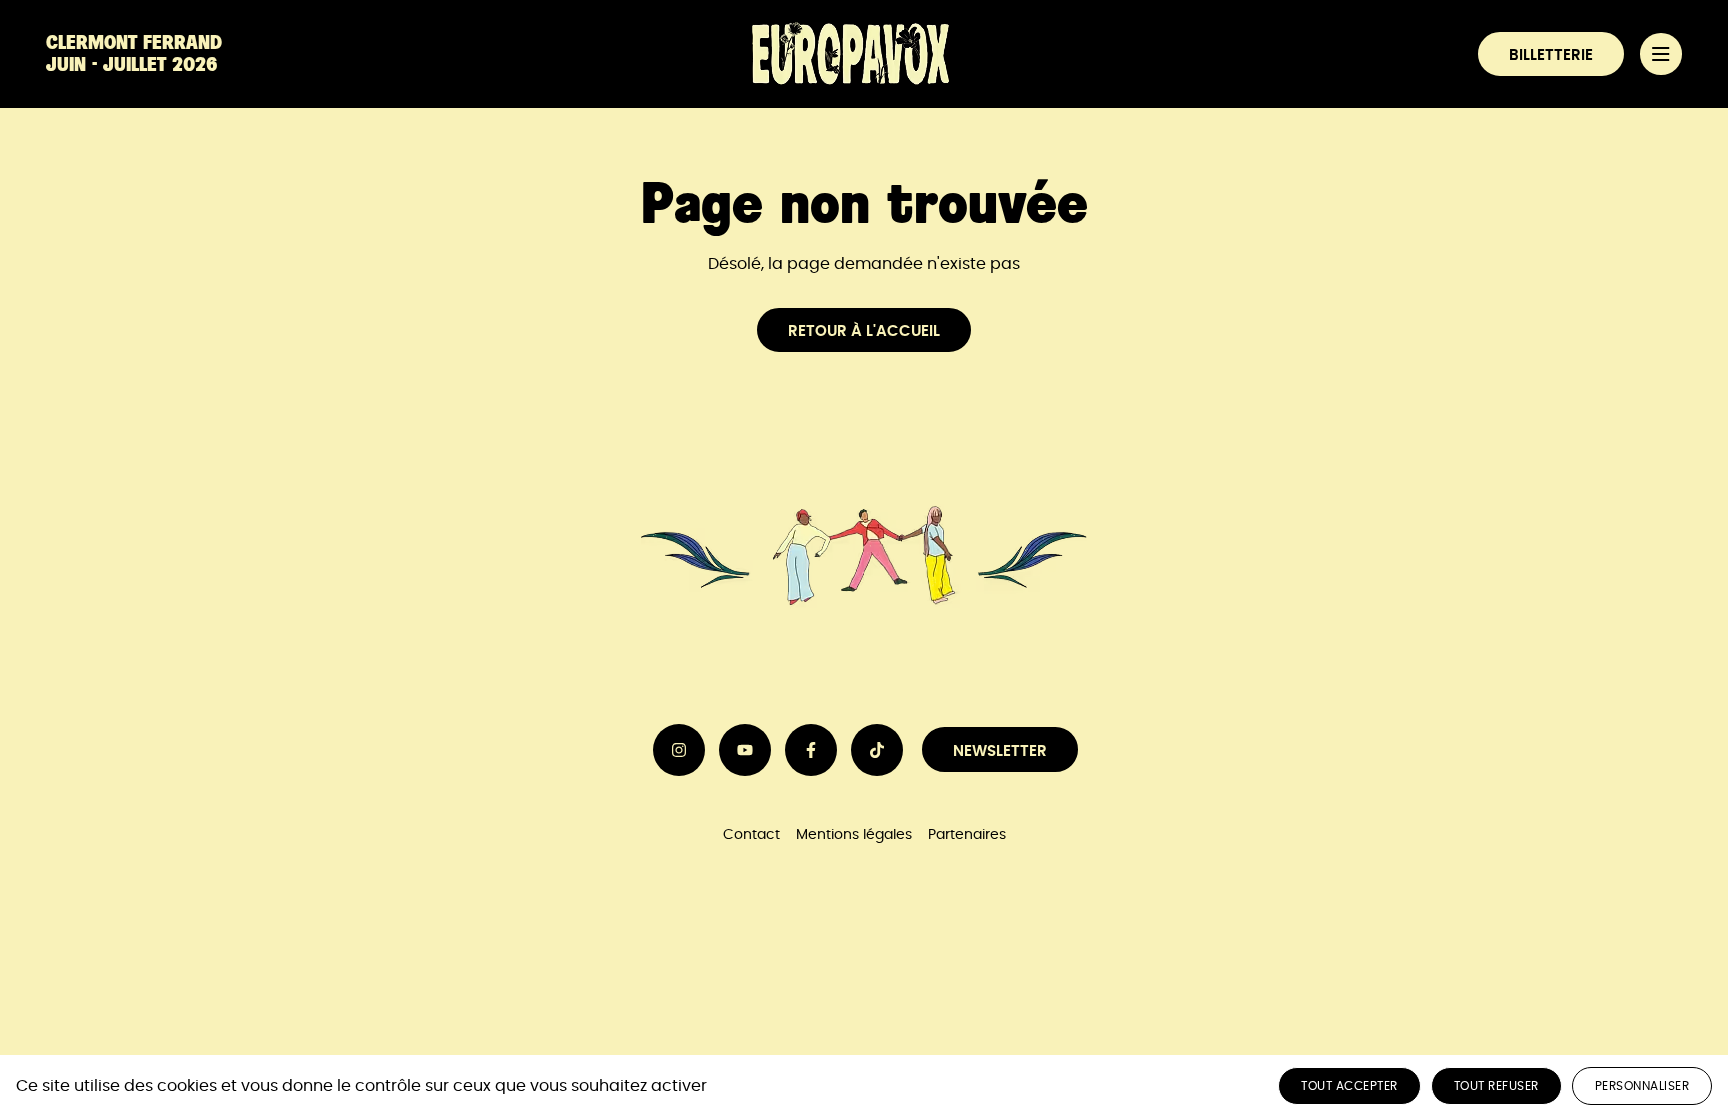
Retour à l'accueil (864, 331)
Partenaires (967, 834)
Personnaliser (1642, 1086)
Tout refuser (1496, 1086)
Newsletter (1000, 751)
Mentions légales (854, 834)
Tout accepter (1349, 1086)
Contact (751, 834)
